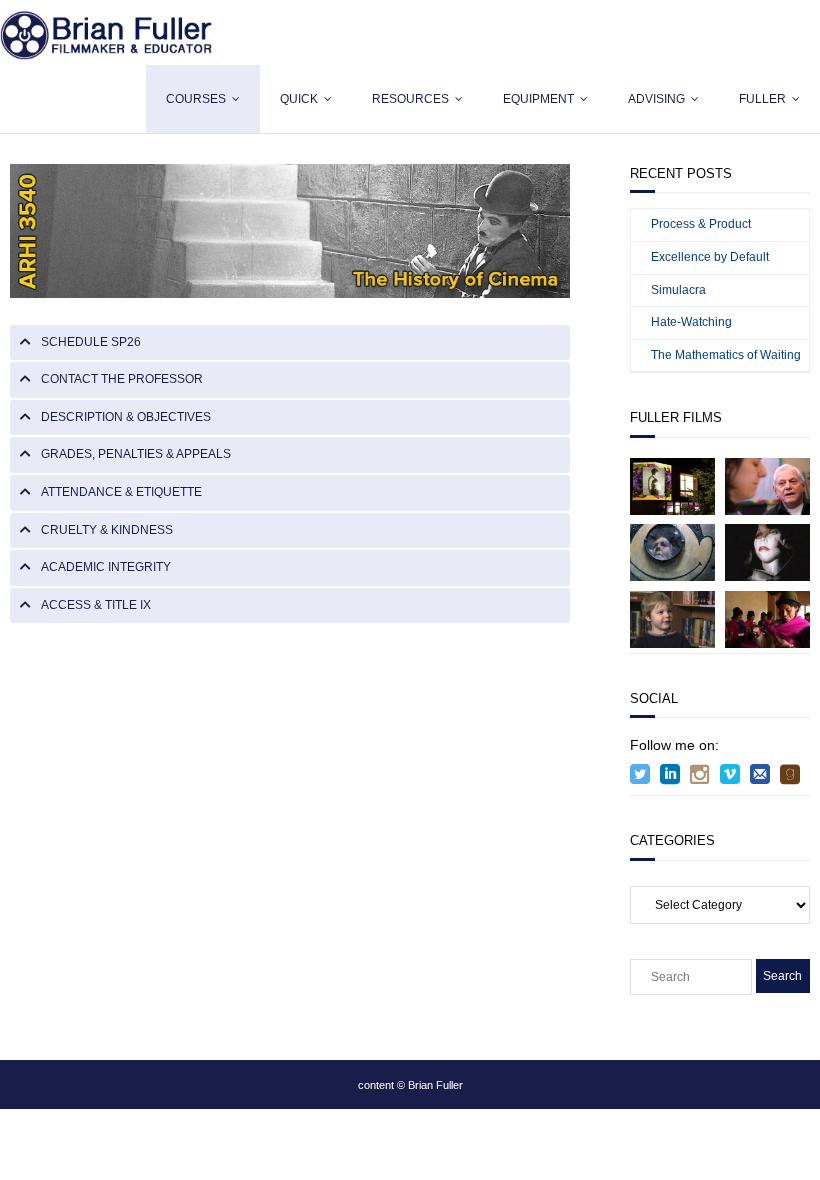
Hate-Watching (691, 322)
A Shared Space (673, 619)
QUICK (299, 99)
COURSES (196, 99)
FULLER (762, 99)
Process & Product (701, 224)
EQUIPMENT (538, 99)
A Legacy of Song (768, 486)
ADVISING (656, 99)
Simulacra (678, 290)
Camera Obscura (673, 552)
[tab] (290, 343)
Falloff (767, 552)
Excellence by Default (710, 257)
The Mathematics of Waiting (726, 355)
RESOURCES (410, 99)
